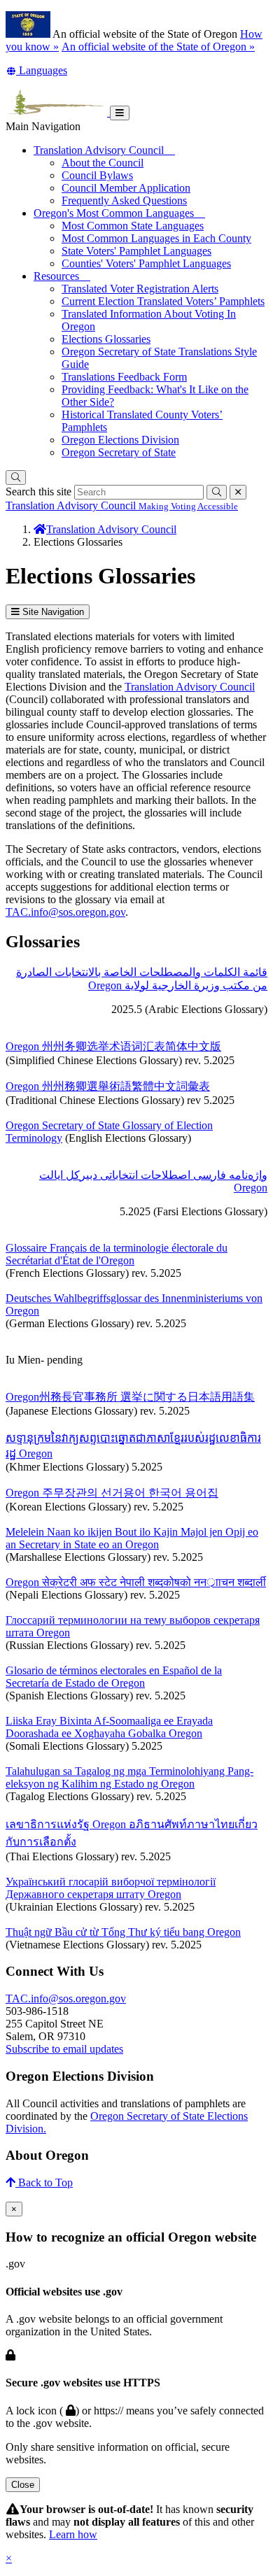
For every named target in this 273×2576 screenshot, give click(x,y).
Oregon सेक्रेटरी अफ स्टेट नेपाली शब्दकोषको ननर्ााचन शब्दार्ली (136, 1582)
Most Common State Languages (133, 226)
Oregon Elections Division (120, 440)
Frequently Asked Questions (124, 200)
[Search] (16, 477)
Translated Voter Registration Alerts (140, 289)
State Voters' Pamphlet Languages (136, 251)
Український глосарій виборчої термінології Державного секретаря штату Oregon (111, 1888)
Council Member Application (126, 188)
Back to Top (44, 2182)
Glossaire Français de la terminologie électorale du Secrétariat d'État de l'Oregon (117, 1254)
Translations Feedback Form (124, 377)
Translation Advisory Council (190, 687)
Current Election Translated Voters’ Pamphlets (163, 301)
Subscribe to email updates (64, 2049)
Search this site (38, 491)
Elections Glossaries (106, 339)
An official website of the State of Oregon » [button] (158, 47)
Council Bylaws (97, 175)
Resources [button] (62, 276)
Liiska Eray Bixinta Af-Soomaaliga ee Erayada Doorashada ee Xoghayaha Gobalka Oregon (109, 1727)
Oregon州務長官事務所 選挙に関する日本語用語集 (130, 1397)
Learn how (73, 2534)
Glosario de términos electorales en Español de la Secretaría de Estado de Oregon (114, 1677)
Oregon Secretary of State (119, 452)
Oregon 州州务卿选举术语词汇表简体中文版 (113, 1046)
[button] (36, 70)
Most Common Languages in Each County (156, 238)
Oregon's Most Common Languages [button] (119, 213)
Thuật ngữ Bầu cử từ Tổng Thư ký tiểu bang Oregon (123, 1932)
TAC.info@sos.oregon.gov (65, 912)
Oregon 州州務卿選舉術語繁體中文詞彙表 (108, 1086)
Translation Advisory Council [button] (104, 150)
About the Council (103, 163)
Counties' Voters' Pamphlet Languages (146, 263)
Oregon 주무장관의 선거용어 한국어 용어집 (112, 1493)
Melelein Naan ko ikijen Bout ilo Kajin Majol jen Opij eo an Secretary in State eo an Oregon (132, 1538)
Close (23, 2485)
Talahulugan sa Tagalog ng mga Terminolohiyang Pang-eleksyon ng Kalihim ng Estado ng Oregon (129, 1777)
